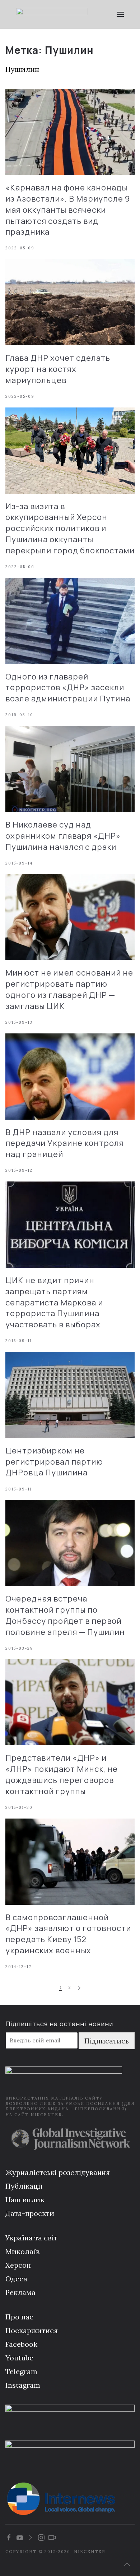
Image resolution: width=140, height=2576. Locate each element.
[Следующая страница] (79, 1988)
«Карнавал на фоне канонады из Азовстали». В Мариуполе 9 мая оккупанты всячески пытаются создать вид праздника (68, 210)
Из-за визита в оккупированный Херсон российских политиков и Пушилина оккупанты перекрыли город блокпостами (70, 528)
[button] (120, 14)
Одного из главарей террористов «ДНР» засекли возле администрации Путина (68, 688)
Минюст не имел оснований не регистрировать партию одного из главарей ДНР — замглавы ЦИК (69, 989)
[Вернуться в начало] (52, 14)
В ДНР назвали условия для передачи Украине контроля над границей (65, 1143)
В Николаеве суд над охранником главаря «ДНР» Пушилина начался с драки (63, 836)
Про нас (19, 2317)
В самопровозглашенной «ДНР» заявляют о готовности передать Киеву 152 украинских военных (68, 1934)
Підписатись (107, 2041)
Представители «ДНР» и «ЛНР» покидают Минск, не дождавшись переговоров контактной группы (62, 1774)
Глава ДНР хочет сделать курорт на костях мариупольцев (58, 369)
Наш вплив (25, 2200)
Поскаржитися (32, 2330)
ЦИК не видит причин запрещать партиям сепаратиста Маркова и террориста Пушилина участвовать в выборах (54, 1302)
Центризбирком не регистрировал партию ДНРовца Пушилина (54, 1462)
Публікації (24, 2186)
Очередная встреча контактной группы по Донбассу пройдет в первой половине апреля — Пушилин (65, 1615)
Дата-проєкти (30, 2213)
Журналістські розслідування (58, 2172)
